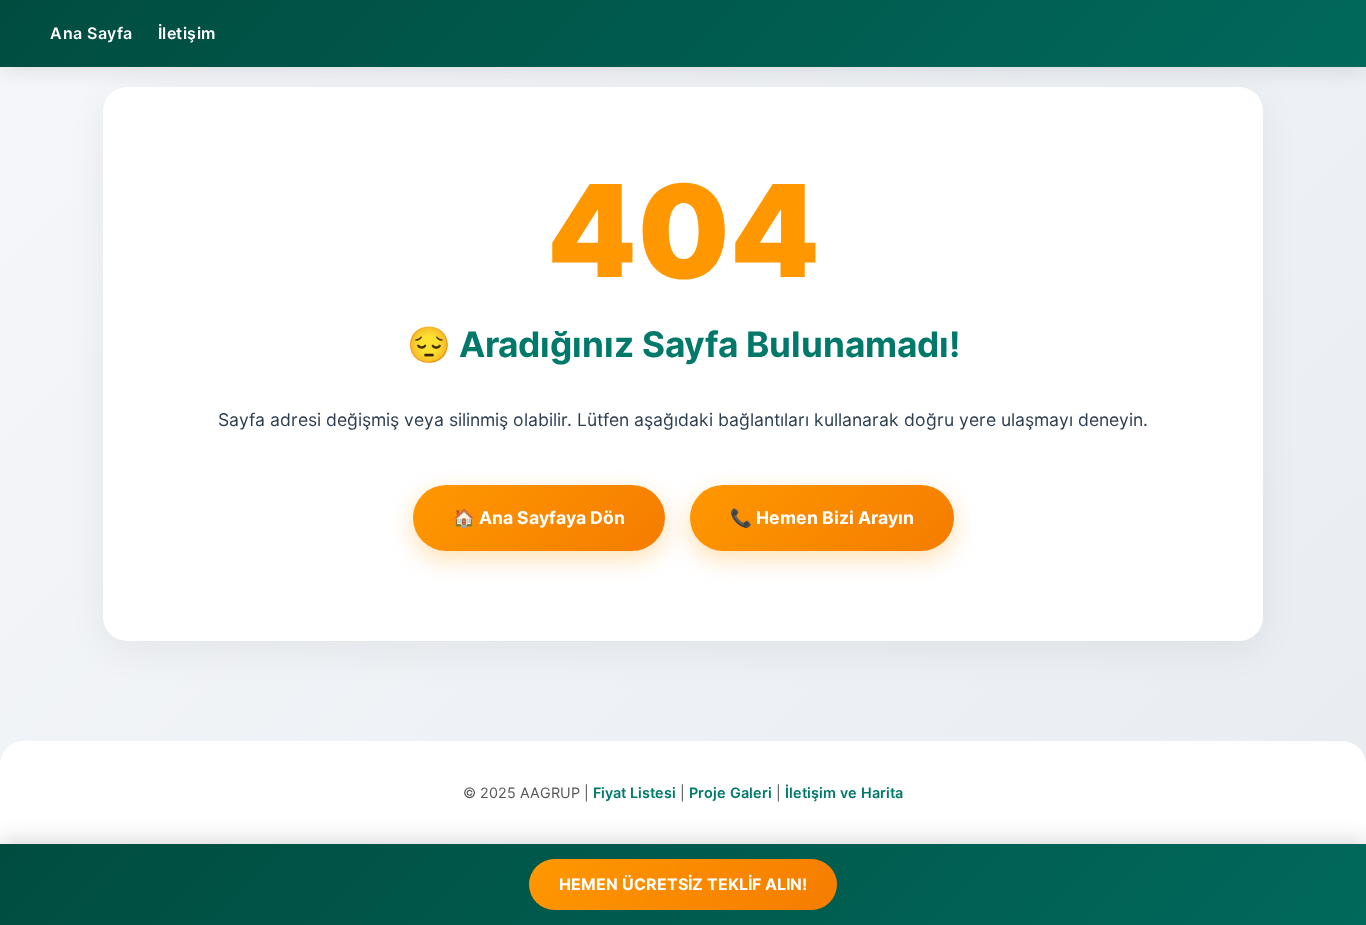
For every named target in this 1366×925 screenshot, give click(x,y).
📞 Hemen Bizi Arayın (822, 517)
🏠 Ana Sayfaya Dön (539, 517)
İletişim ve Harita (844, 792)
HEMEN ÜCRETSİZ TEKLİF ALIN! (683, 884)
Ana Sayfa (91, 33)
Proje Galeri (730, 792)
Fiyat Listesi (634, 792)
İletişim (187, 33)
